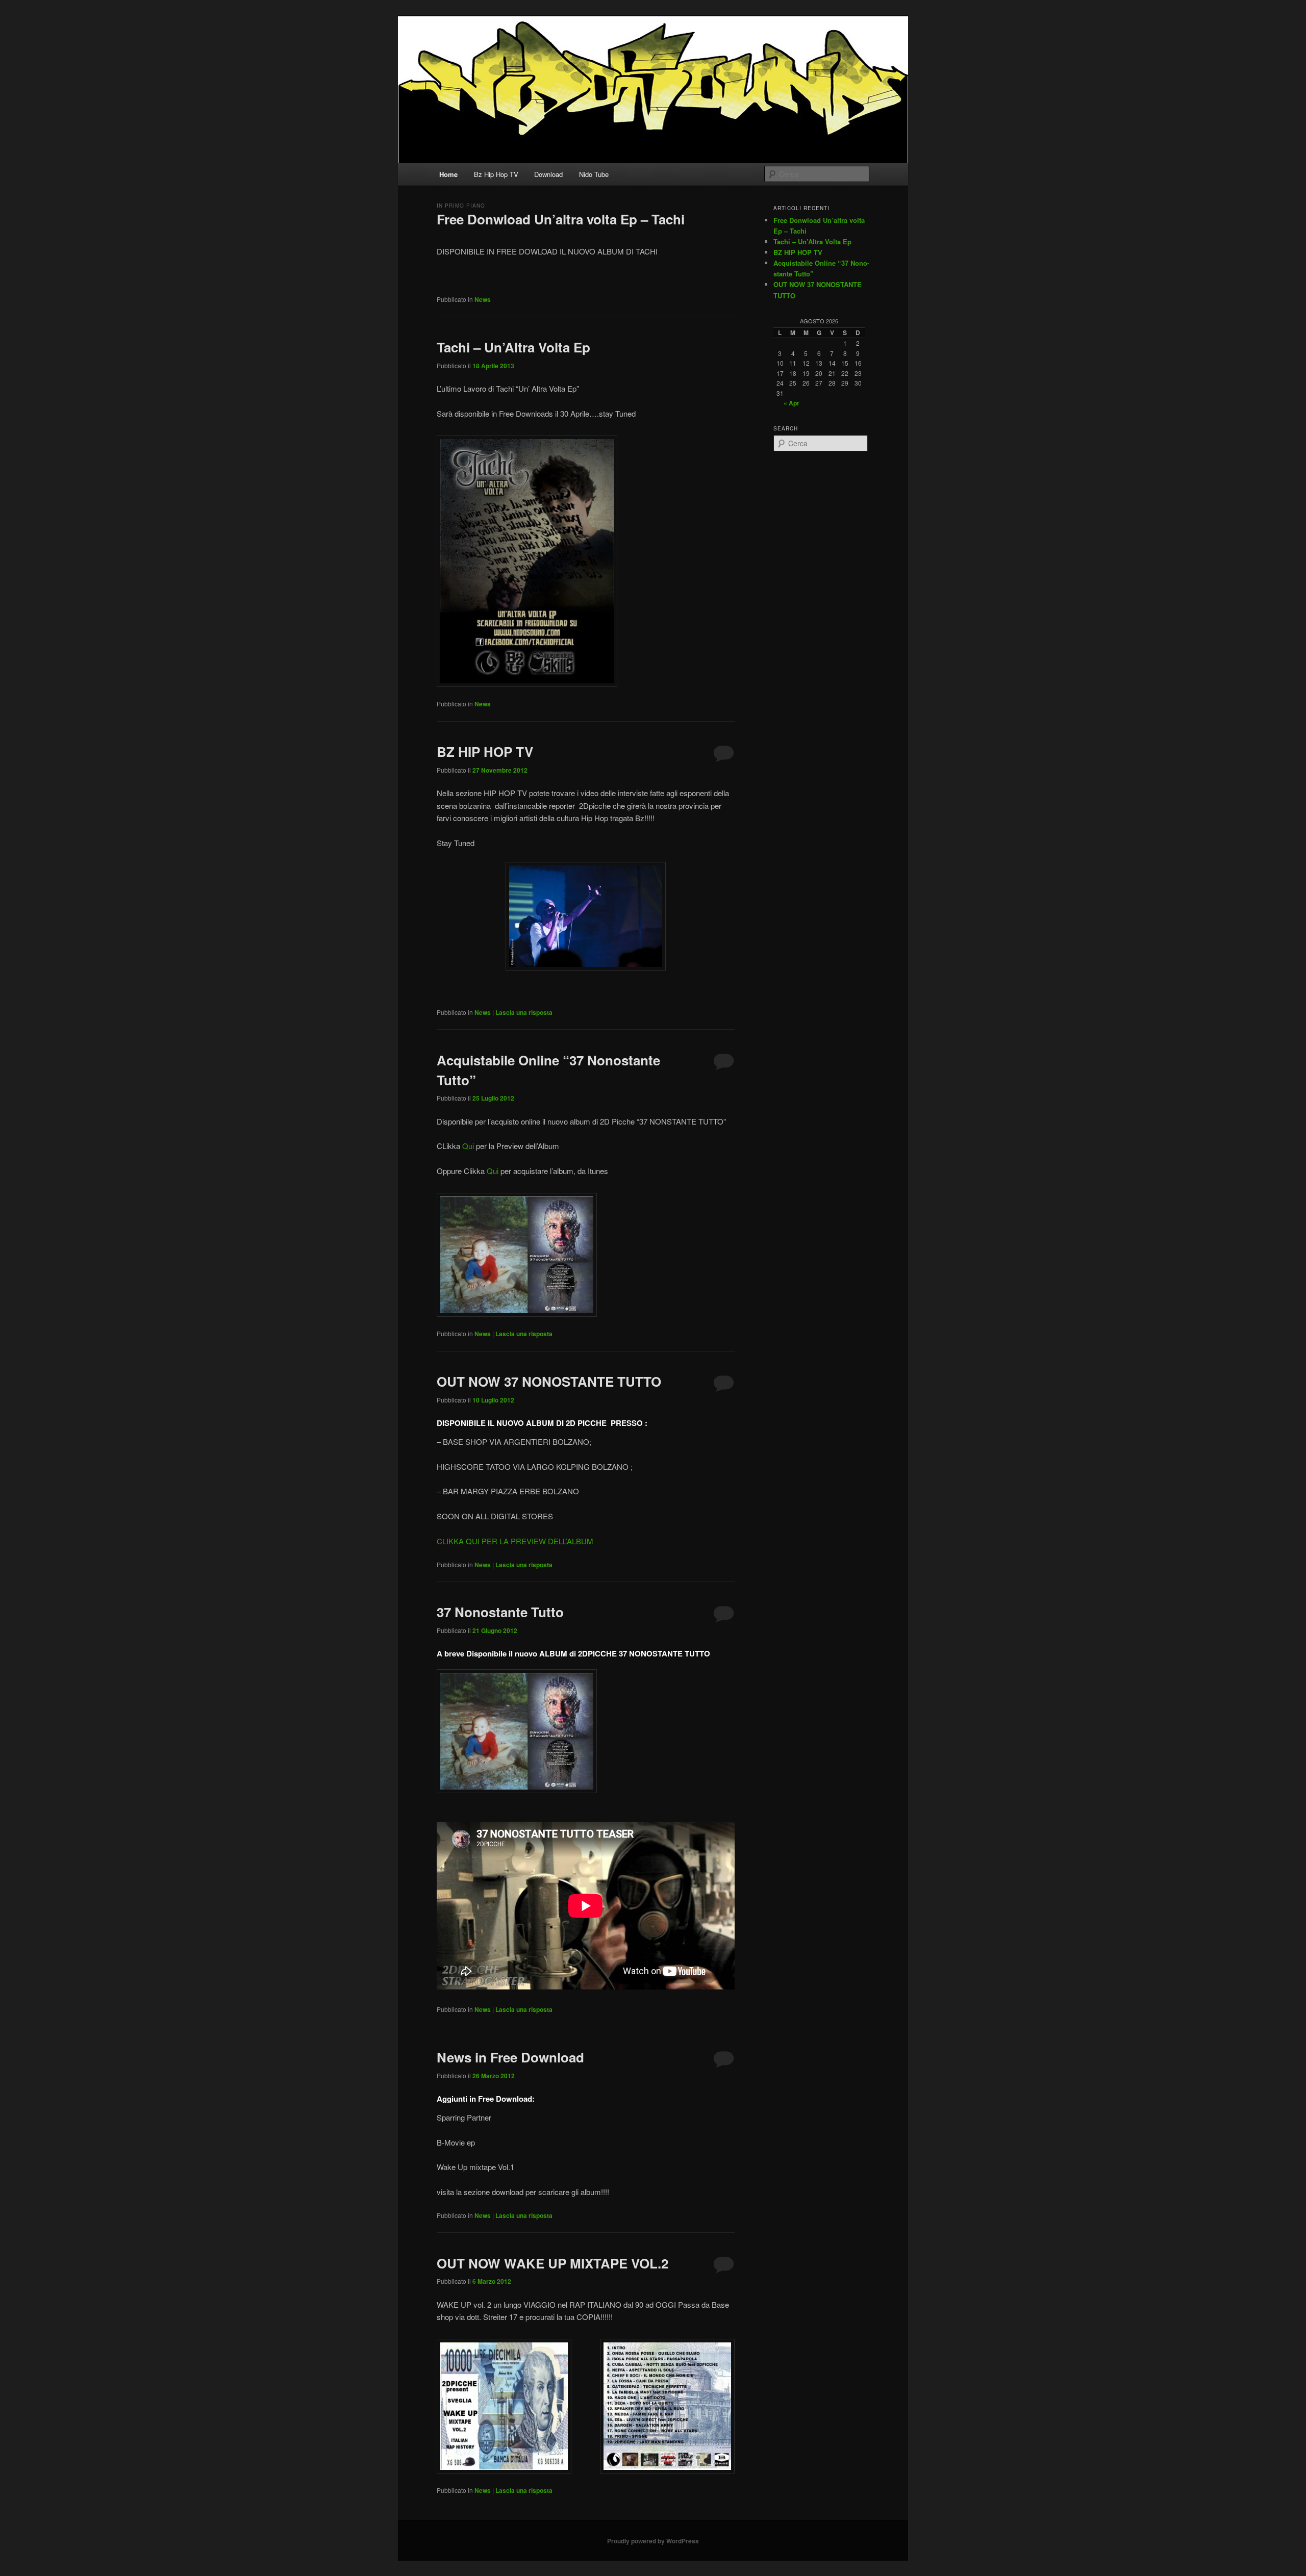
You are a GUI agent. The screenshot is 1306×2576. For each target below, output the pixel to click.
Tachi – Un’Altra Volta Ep (513, 347)
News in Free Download (510, 2057)
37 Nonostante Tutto (500, 1612)
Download (548, 174)
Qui (468, 1146)
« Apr (792, 403)
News (483, 299)
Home (448, 174)
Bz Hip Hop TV (496, 174)
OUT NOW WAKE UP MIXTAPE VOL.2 (552, 2263)
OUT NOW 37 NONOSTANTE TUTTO (549, 1381)
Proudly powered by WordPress (653, 2541)
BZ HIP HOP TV (485, 751)
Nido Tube (594, 174)
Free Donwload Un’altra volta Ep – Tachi (561, 219)
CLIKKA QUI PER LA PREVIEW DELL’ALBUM (515, 1541)
